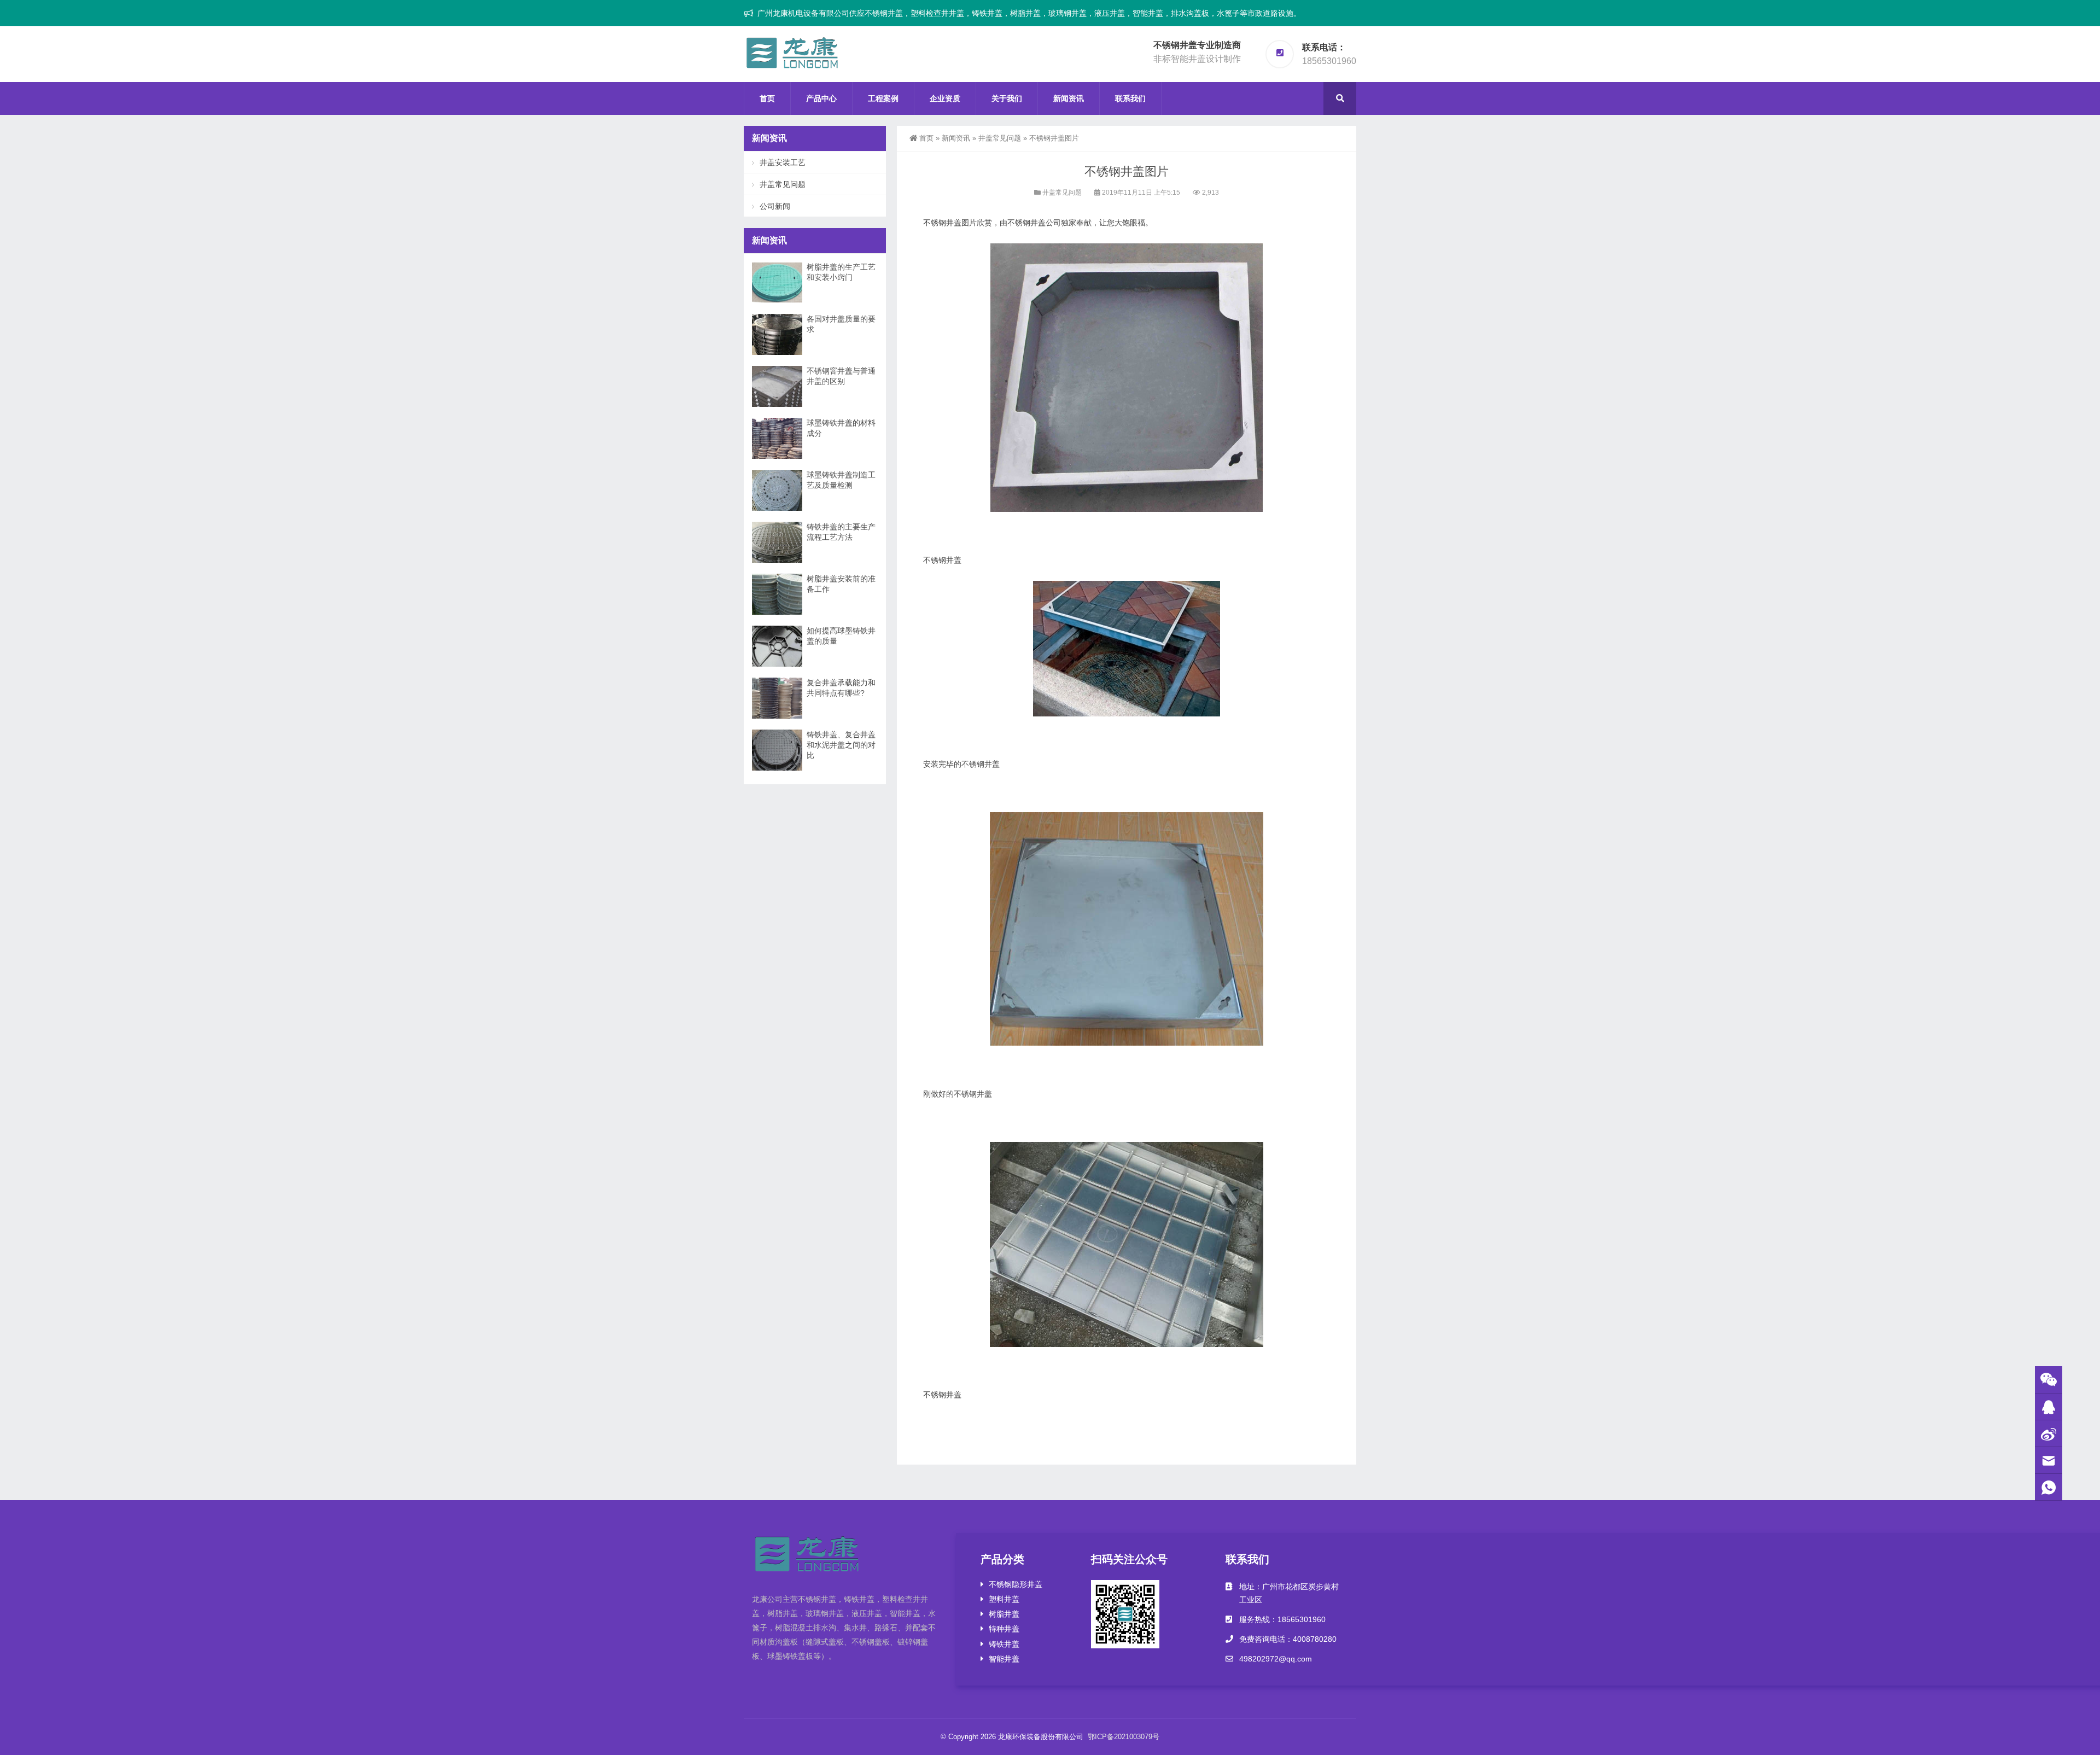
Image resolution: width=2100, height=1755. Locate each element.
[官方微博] (2049, 1434)
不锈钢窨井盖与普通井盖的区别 (841, 376)
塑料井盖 (1004, 1599)
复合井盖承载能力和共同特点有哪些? (841, 688)
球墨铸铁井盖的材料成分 (841, 428)
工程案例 (883, 98)
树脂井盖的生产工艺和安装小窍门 (841, 272)
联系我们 (1130, 98)
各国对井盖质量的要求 (841, 324)
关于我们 (1007, 98)
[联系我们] (2049, 1407)
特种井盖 (1004, 1629)
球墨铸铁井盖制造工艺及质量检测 (841, 480)
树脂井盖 (1004, 1614)
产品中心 (821, 98)
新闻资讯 (1069, 98)
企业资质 (945, 98)
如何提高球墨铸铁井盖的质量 (841, 636)
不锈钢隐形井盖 (1016, 1584)
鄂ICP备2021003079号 (1124, 1737)
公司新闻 (775, 206)
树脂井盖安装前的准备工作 (841, 584)
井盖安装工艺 (783, 162)
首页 (767, 98)
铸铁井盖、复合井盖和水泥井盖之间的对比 (841, 745)
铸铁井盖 (1004, 1644)
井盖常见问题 (1000, 138)
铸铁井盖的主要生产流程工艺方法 (841, 532)
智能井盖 (1004, 1659)
